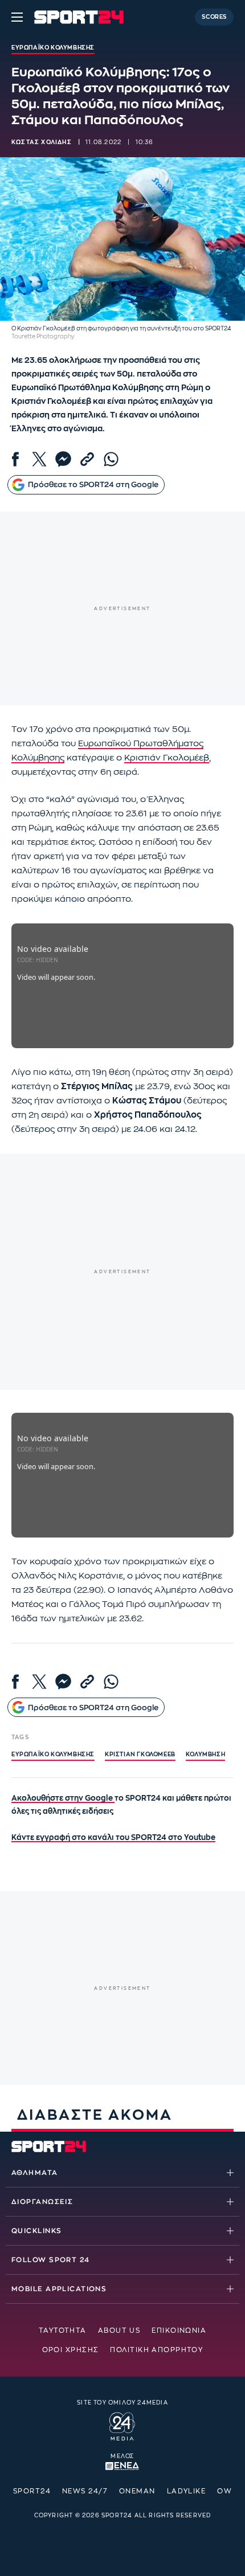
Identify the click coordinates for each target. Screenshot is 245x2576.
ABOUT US (119, 2330)
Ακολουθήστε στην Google (63, 1798)
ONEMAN (137, 2491)
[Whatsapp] (111, 459)
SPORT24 (32, 2491)
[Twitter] (39, 459)
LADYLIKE (187, 2491)
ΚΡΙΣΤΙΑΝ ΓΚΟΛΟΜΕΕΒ (140, 1755)
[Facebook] (15, 459)
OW (224, 2491)
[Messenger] (63, 459)
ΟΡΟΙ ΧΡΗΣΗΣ (71, 2350)
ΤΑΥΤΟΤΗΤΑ (63, 2330)
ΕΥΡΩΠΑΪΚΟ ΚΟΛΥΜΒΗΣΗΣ (53, 1755)
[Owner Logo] (122, 2425)
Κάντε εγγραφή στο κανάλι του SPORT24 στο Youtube (113, 1837)
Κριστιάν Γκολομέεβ (167, 758)
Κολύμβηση (205, 1755)
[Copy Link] (87, 459)
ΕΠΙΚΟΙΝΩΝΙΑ (179, 2330)
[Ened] (122, 2465)
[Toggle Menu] (17, 17)
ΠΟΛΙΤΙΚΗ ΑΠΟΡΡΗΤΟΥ (156, 2350)
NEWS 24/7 (85, 2491)
